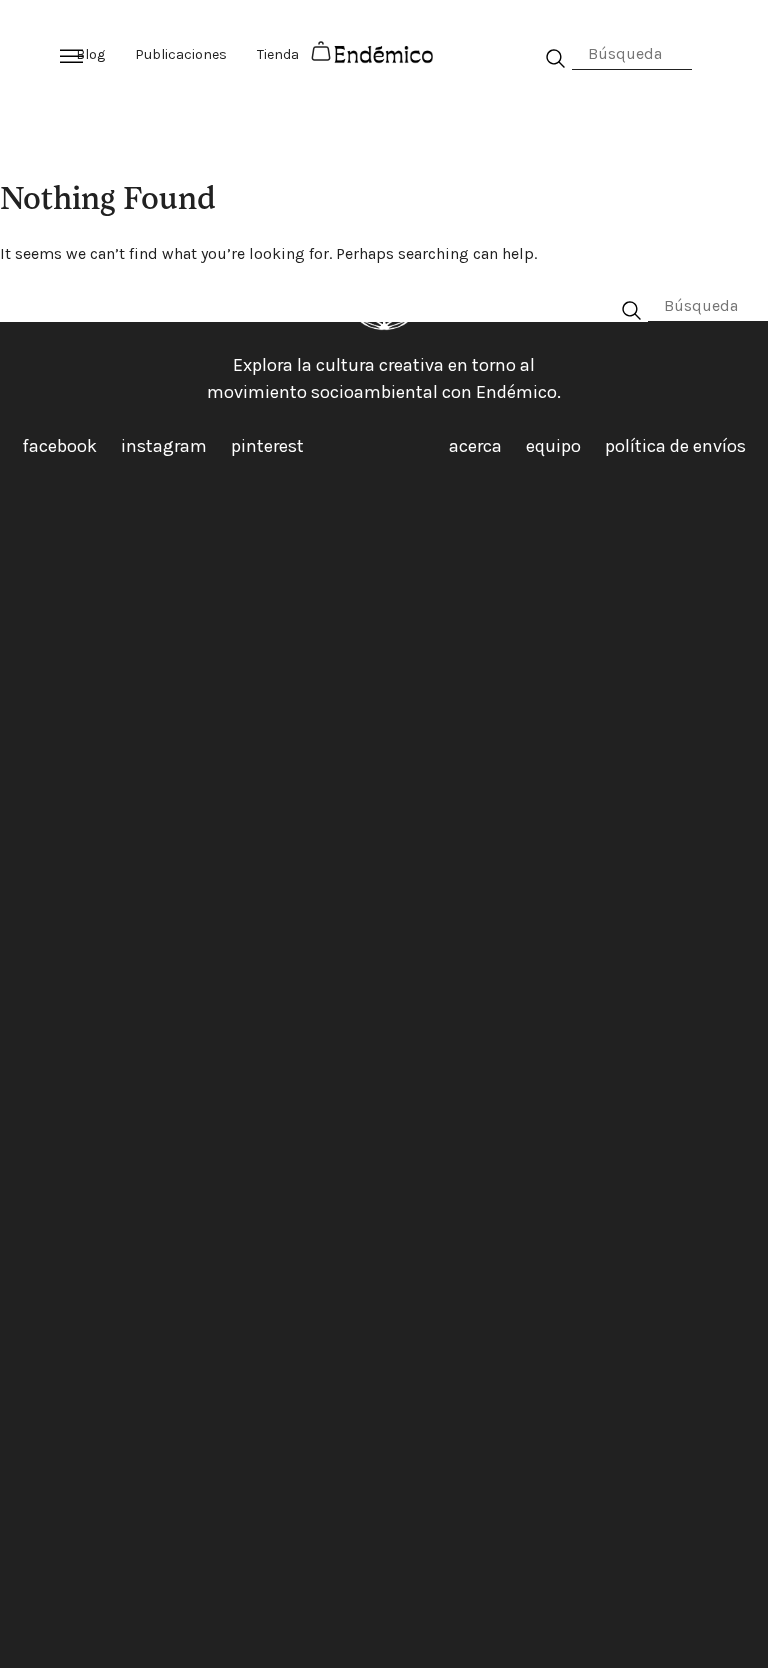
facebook (59, 446)
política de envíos (675, 446)
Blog (90, 54)
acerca (475, 446)
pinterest (267, 446)
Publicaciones (181, 54)
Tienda (278, 54)
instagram (164, 446)
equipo (553, 446)
